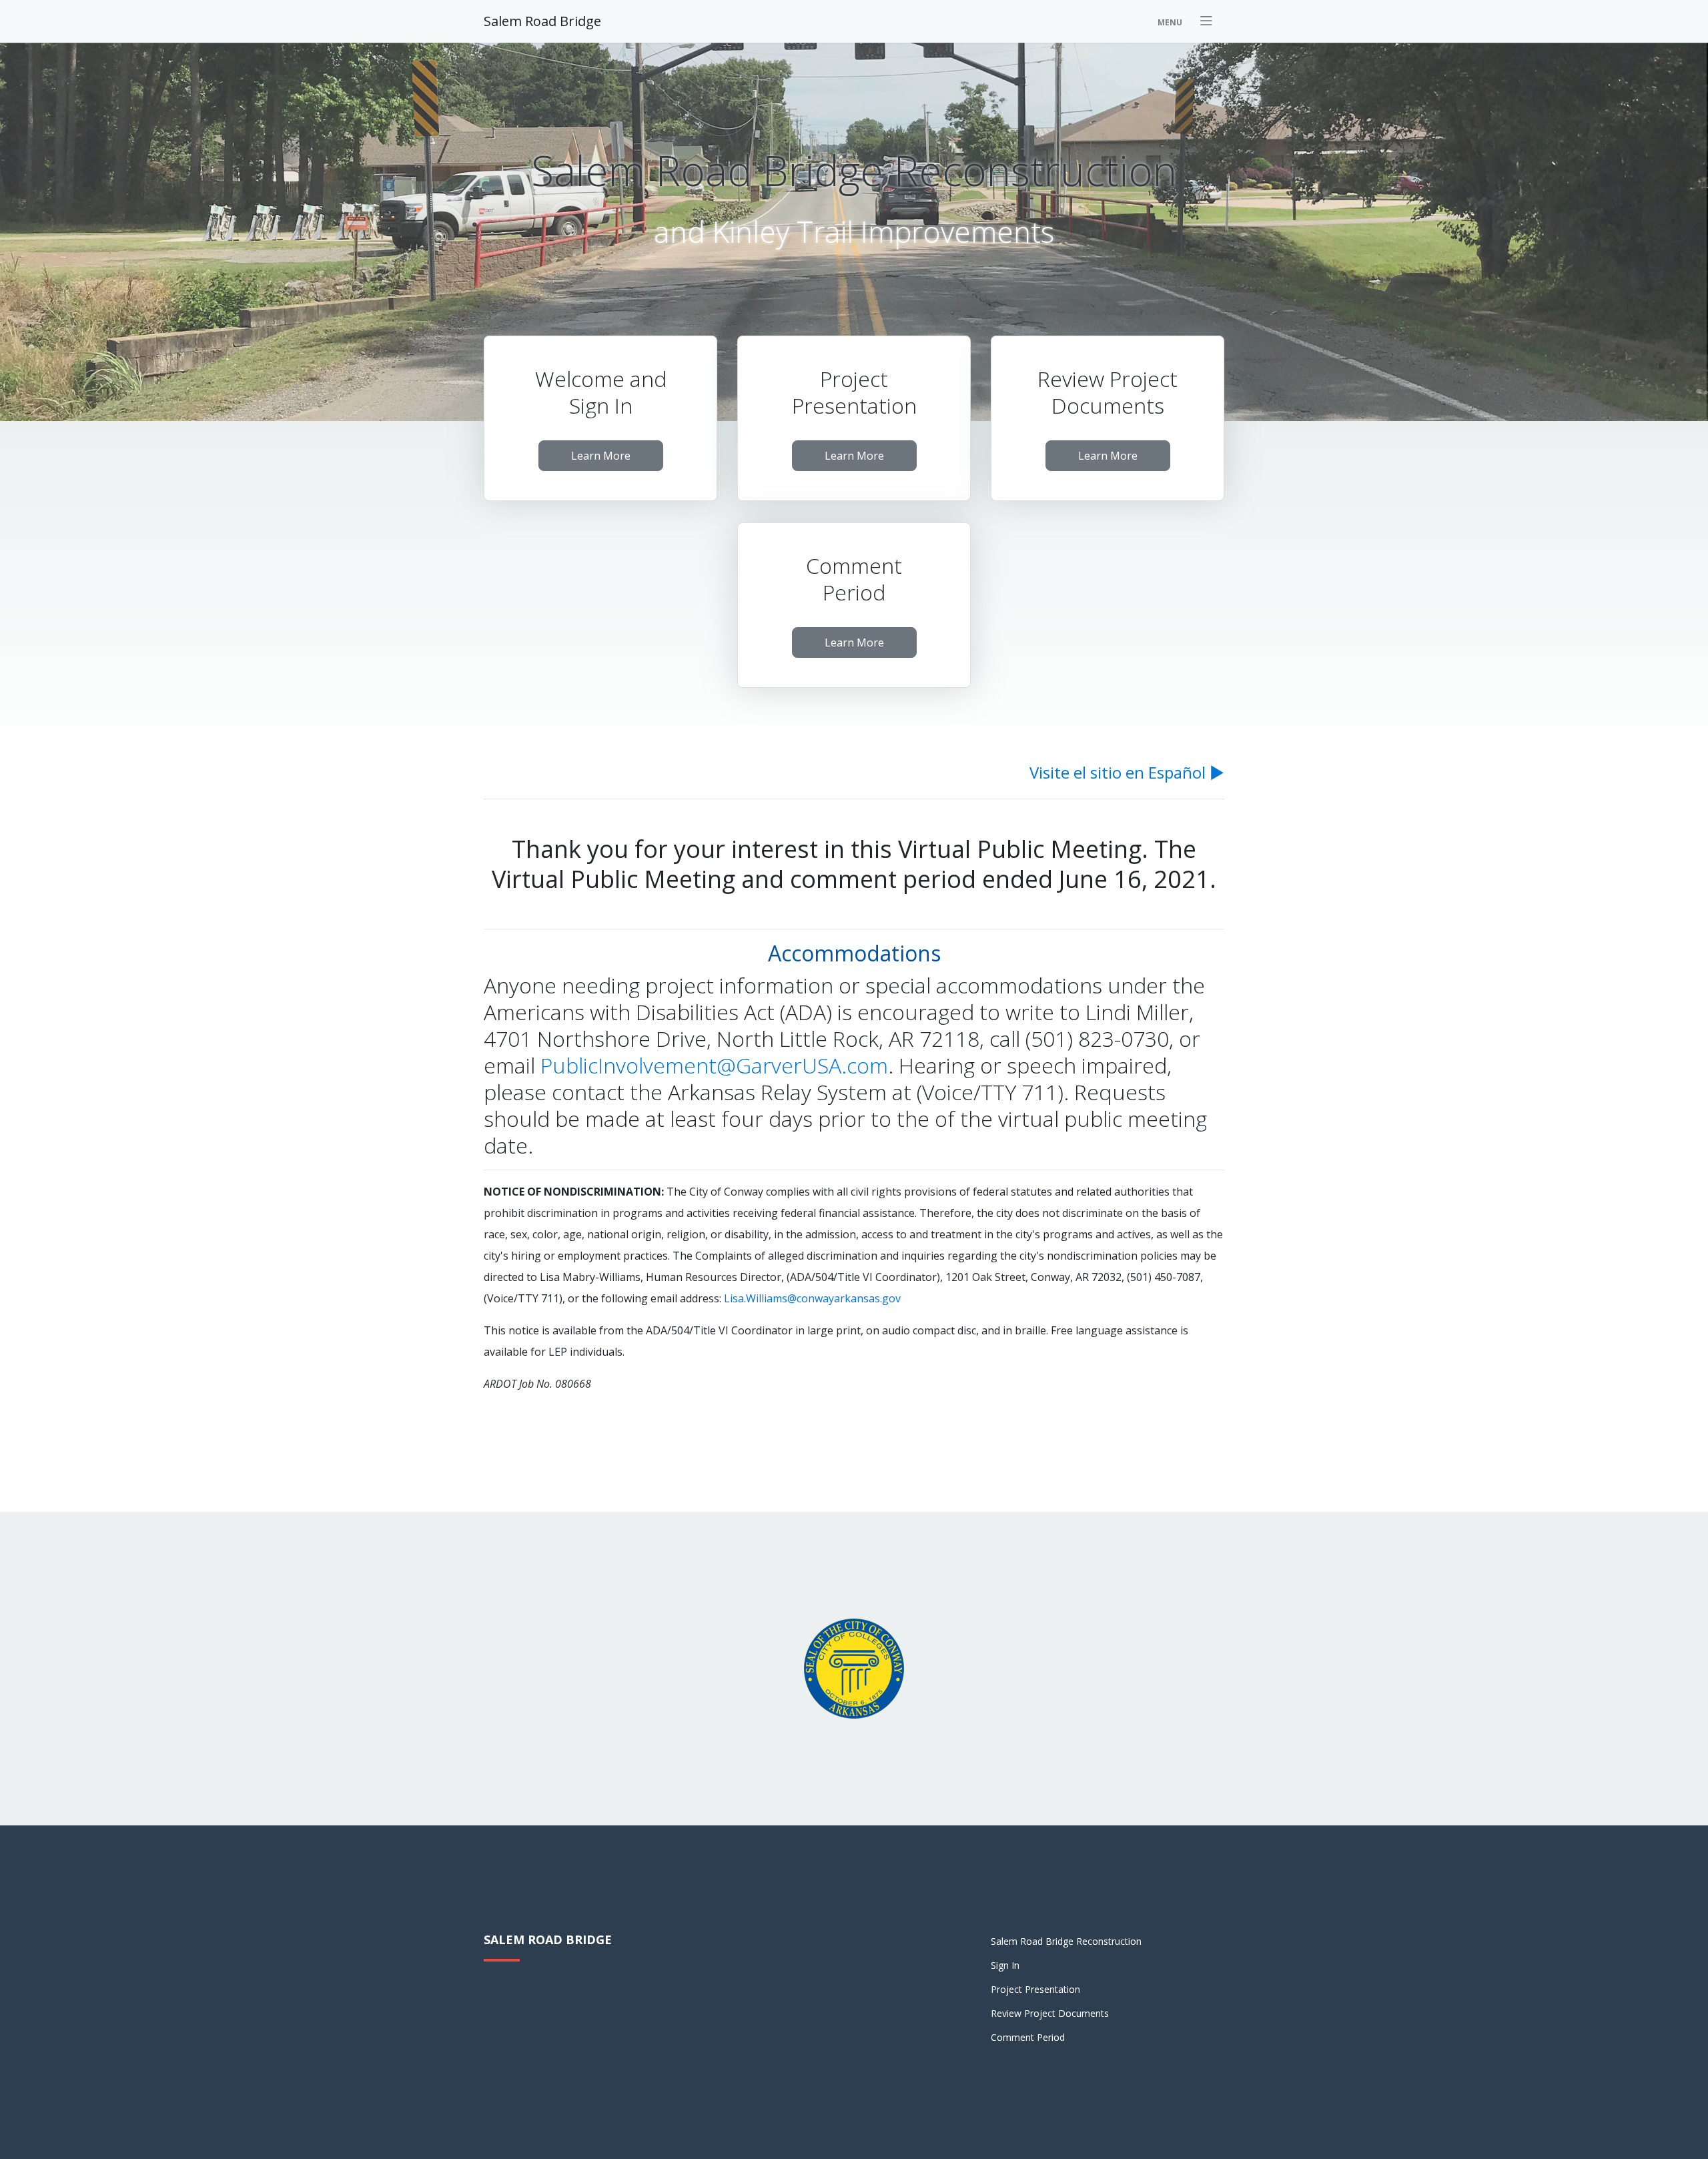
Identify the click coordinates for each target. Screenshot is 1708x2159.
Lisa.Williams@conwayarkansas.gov (812, 1298)
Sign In (1005, 1965)
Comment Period (1028, 2037)
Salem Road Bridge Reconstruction (1066, 1941)
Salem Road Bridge (542, 21)
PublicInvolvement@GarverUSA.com (714, 1065)
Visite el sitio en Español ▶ (1127, 772)
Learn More (601, 456)
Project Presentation (1035, 1989)
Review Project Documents (1050, 2013)
